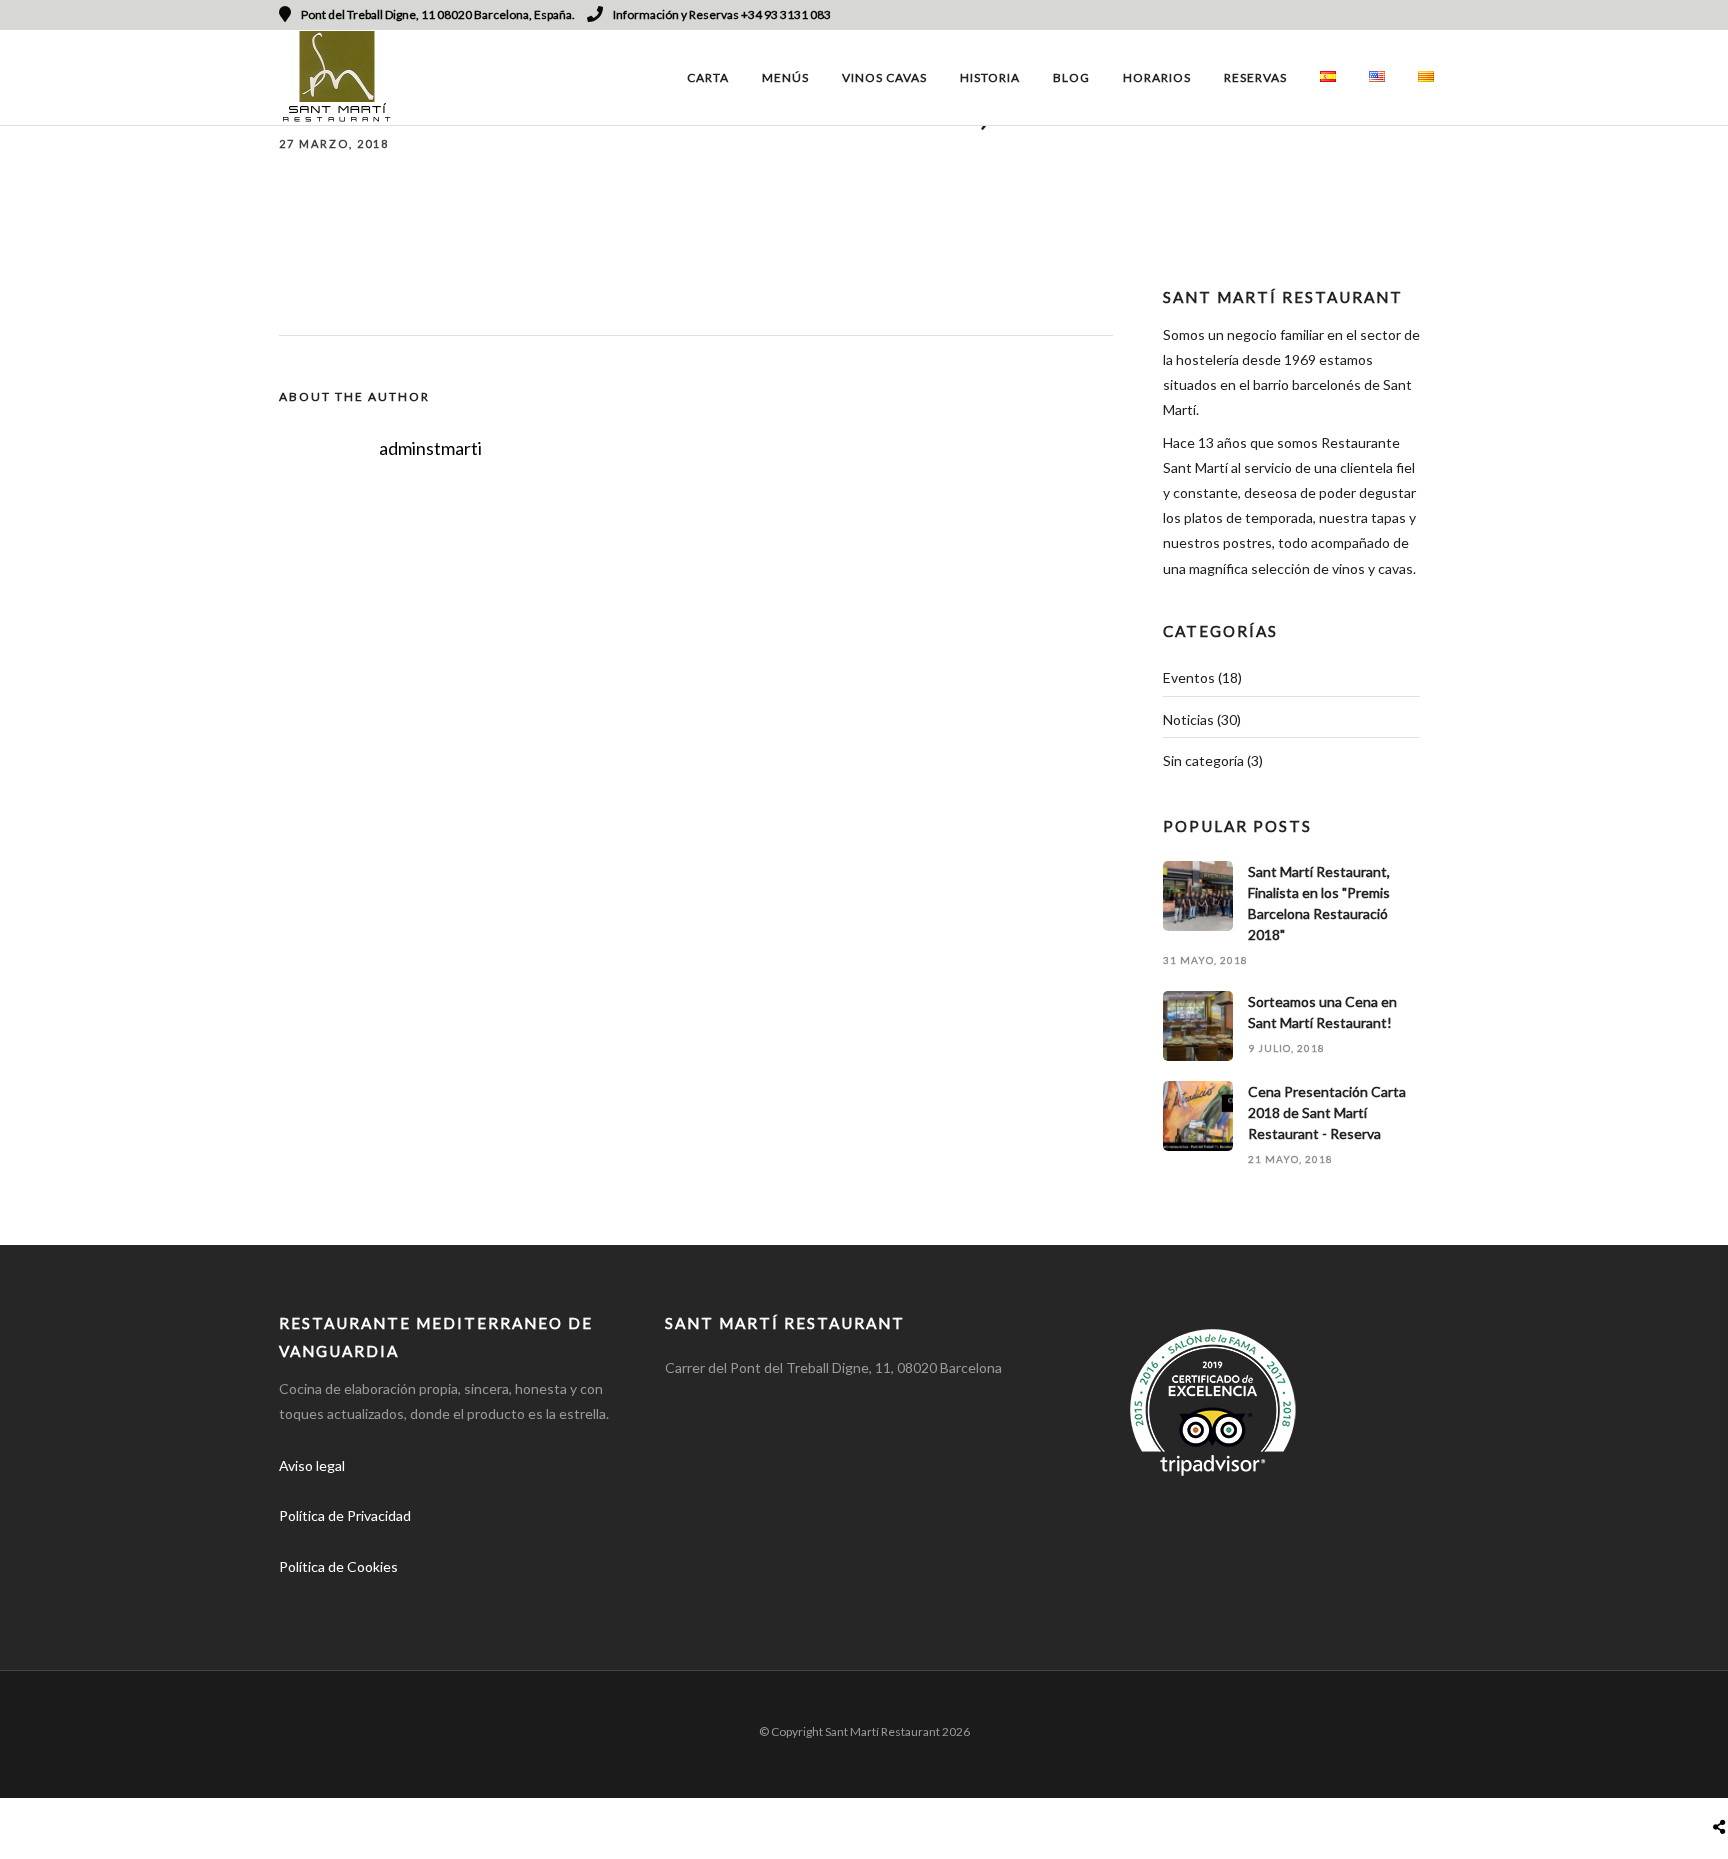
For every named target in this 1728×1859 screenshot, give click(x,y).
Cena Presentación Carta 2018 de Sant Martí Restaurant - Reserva (1327, 1112)
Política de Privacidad (345, 1515)
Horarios (1157, 77)
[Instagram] (1415, 15)
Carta (708, 77)
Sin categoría (1203, 760)
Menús (785, 77)
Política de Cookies (338, 1566)
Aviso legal (312, 1465)
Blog (1071, 77)
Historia (990, 77)
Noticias (1188, 719)
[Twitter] (348, 1598)
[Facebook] (301, 1598)
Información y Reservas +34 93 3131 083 (722, 14)
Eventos (1189, 677)
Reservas (1255, 77)
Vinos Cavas (884, 77)
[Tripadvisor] (1442, 15)
